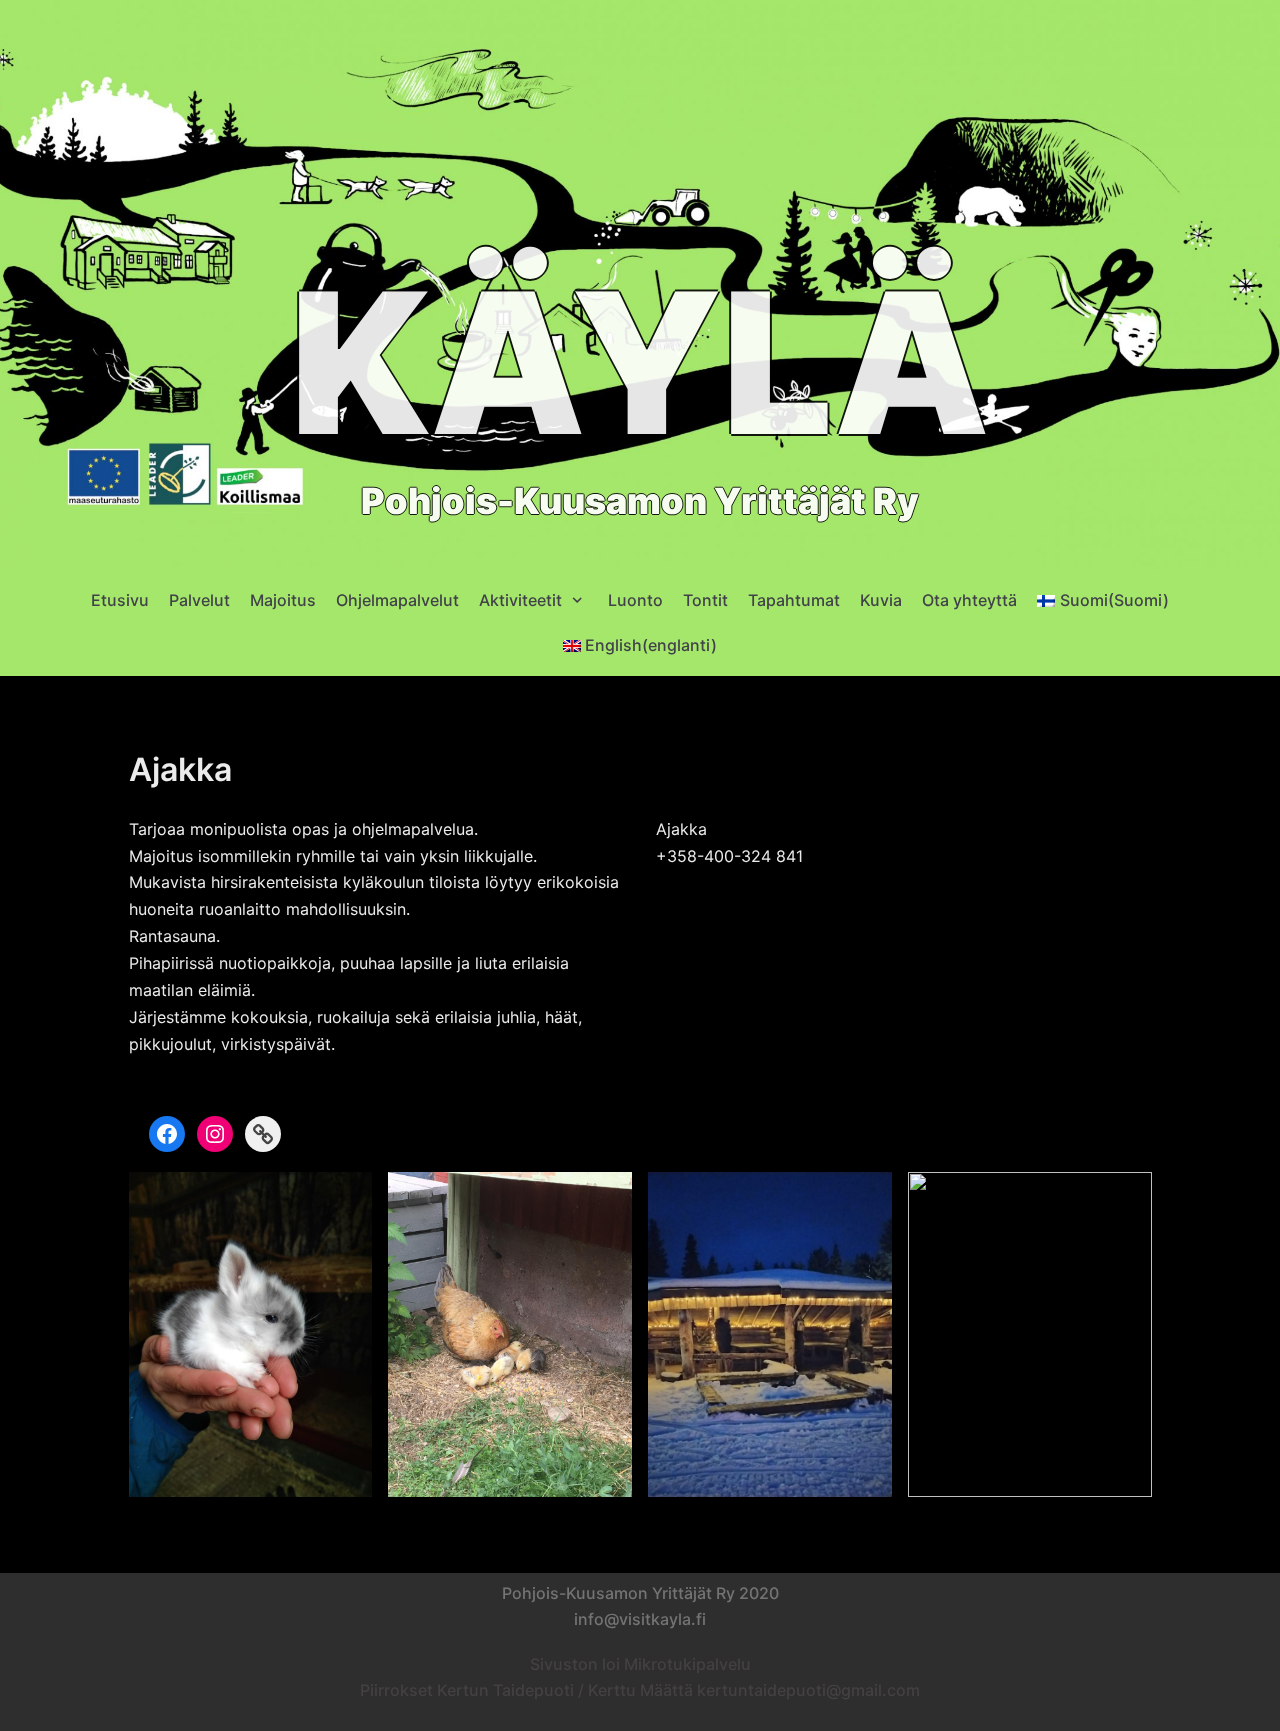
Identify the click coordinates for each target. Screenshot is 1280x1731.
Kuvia (881, 600)
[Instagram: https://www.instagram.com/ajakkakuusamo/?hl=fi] (215, 1134)
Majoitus (283, 600)
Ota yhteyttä (969, 600)
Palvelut (199, 600)
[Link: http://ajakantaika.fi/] (263, 1134)
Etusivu (120, 600)
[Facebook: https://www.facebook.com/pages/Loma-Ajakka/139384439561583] (167, 1134)
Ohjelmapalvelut (397, 600)
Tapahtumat (794, 600)
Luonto (635, 600)
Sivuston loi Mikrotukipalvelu (640, 1664)
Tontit (705, 600)
